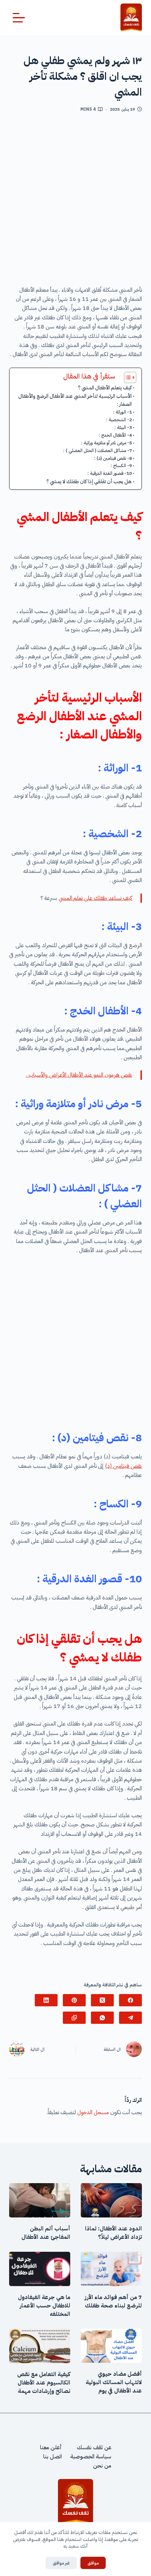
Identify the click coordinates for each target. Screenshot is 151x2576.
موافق (93, 2563)
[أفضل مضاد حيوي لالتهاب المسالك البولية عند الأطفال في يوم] (111, 2346)
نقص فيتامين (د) (123, 1466)
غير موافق (61, 2563)
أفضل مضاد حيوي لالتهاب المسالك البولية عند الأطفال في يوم (114, 2382)
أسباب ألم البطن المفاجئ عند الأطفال (46, 2233)
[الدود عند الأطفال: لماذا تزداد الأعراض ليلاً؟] (111, 2200)
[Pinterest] (74, 2000)
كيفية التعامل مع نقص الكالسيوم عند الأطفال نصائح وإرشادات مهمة (44, 2383)
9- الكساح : (121, 466)
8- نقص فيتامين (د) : (113, 458)
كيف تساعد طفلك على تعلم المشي (95, 898)
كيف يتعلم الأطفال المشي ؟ (105, 388)
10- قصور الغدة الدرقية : (110, 473)
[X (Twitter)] (102, 2000)
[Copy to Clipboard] (74, 2018)
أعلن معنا (51, 2447)
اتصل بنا (52, 2457)
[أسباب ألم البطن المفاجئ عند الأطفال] (40, 2200)
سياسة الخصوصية (91, 2457)
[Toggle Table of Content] (127, 377)
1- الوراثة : (123, 412)
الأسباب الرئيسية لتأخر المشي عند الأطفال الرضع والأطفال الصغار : (75, 400)
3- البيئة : (123, 427)
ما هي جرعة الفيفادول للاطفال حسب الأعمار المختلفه (44, 2306)
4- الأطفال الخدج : (115, 435)
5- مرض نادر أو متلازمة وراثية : (107, 443)
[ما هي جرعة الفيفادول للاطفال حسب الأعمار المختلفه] (40, 2269)
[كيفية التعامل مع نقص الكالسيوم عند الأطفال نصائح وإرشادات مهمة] (40, 2346)
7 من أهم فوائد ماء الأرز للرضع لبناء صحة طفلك (113, 2301)
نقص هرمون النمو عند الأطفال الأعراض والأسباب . (79, 1075)
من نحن (102, 2466)
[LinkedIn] (46, 2000)
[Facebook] (130, 2000)
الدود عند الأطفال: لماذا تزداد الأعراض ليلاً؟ (113, 2233)
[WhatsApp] (102, 2018)
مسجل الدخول (93, 2112)
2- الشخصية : (119, 420)
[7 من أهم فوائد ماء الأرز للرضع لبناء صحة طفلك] (111, 2269)
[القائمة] (19, 18)
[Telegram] (130, 2018)
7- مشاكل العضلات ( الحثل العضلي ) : (98, 450)
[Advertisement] (75, 202)
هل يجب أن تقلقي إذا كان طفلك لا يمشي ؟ (89, 481)
